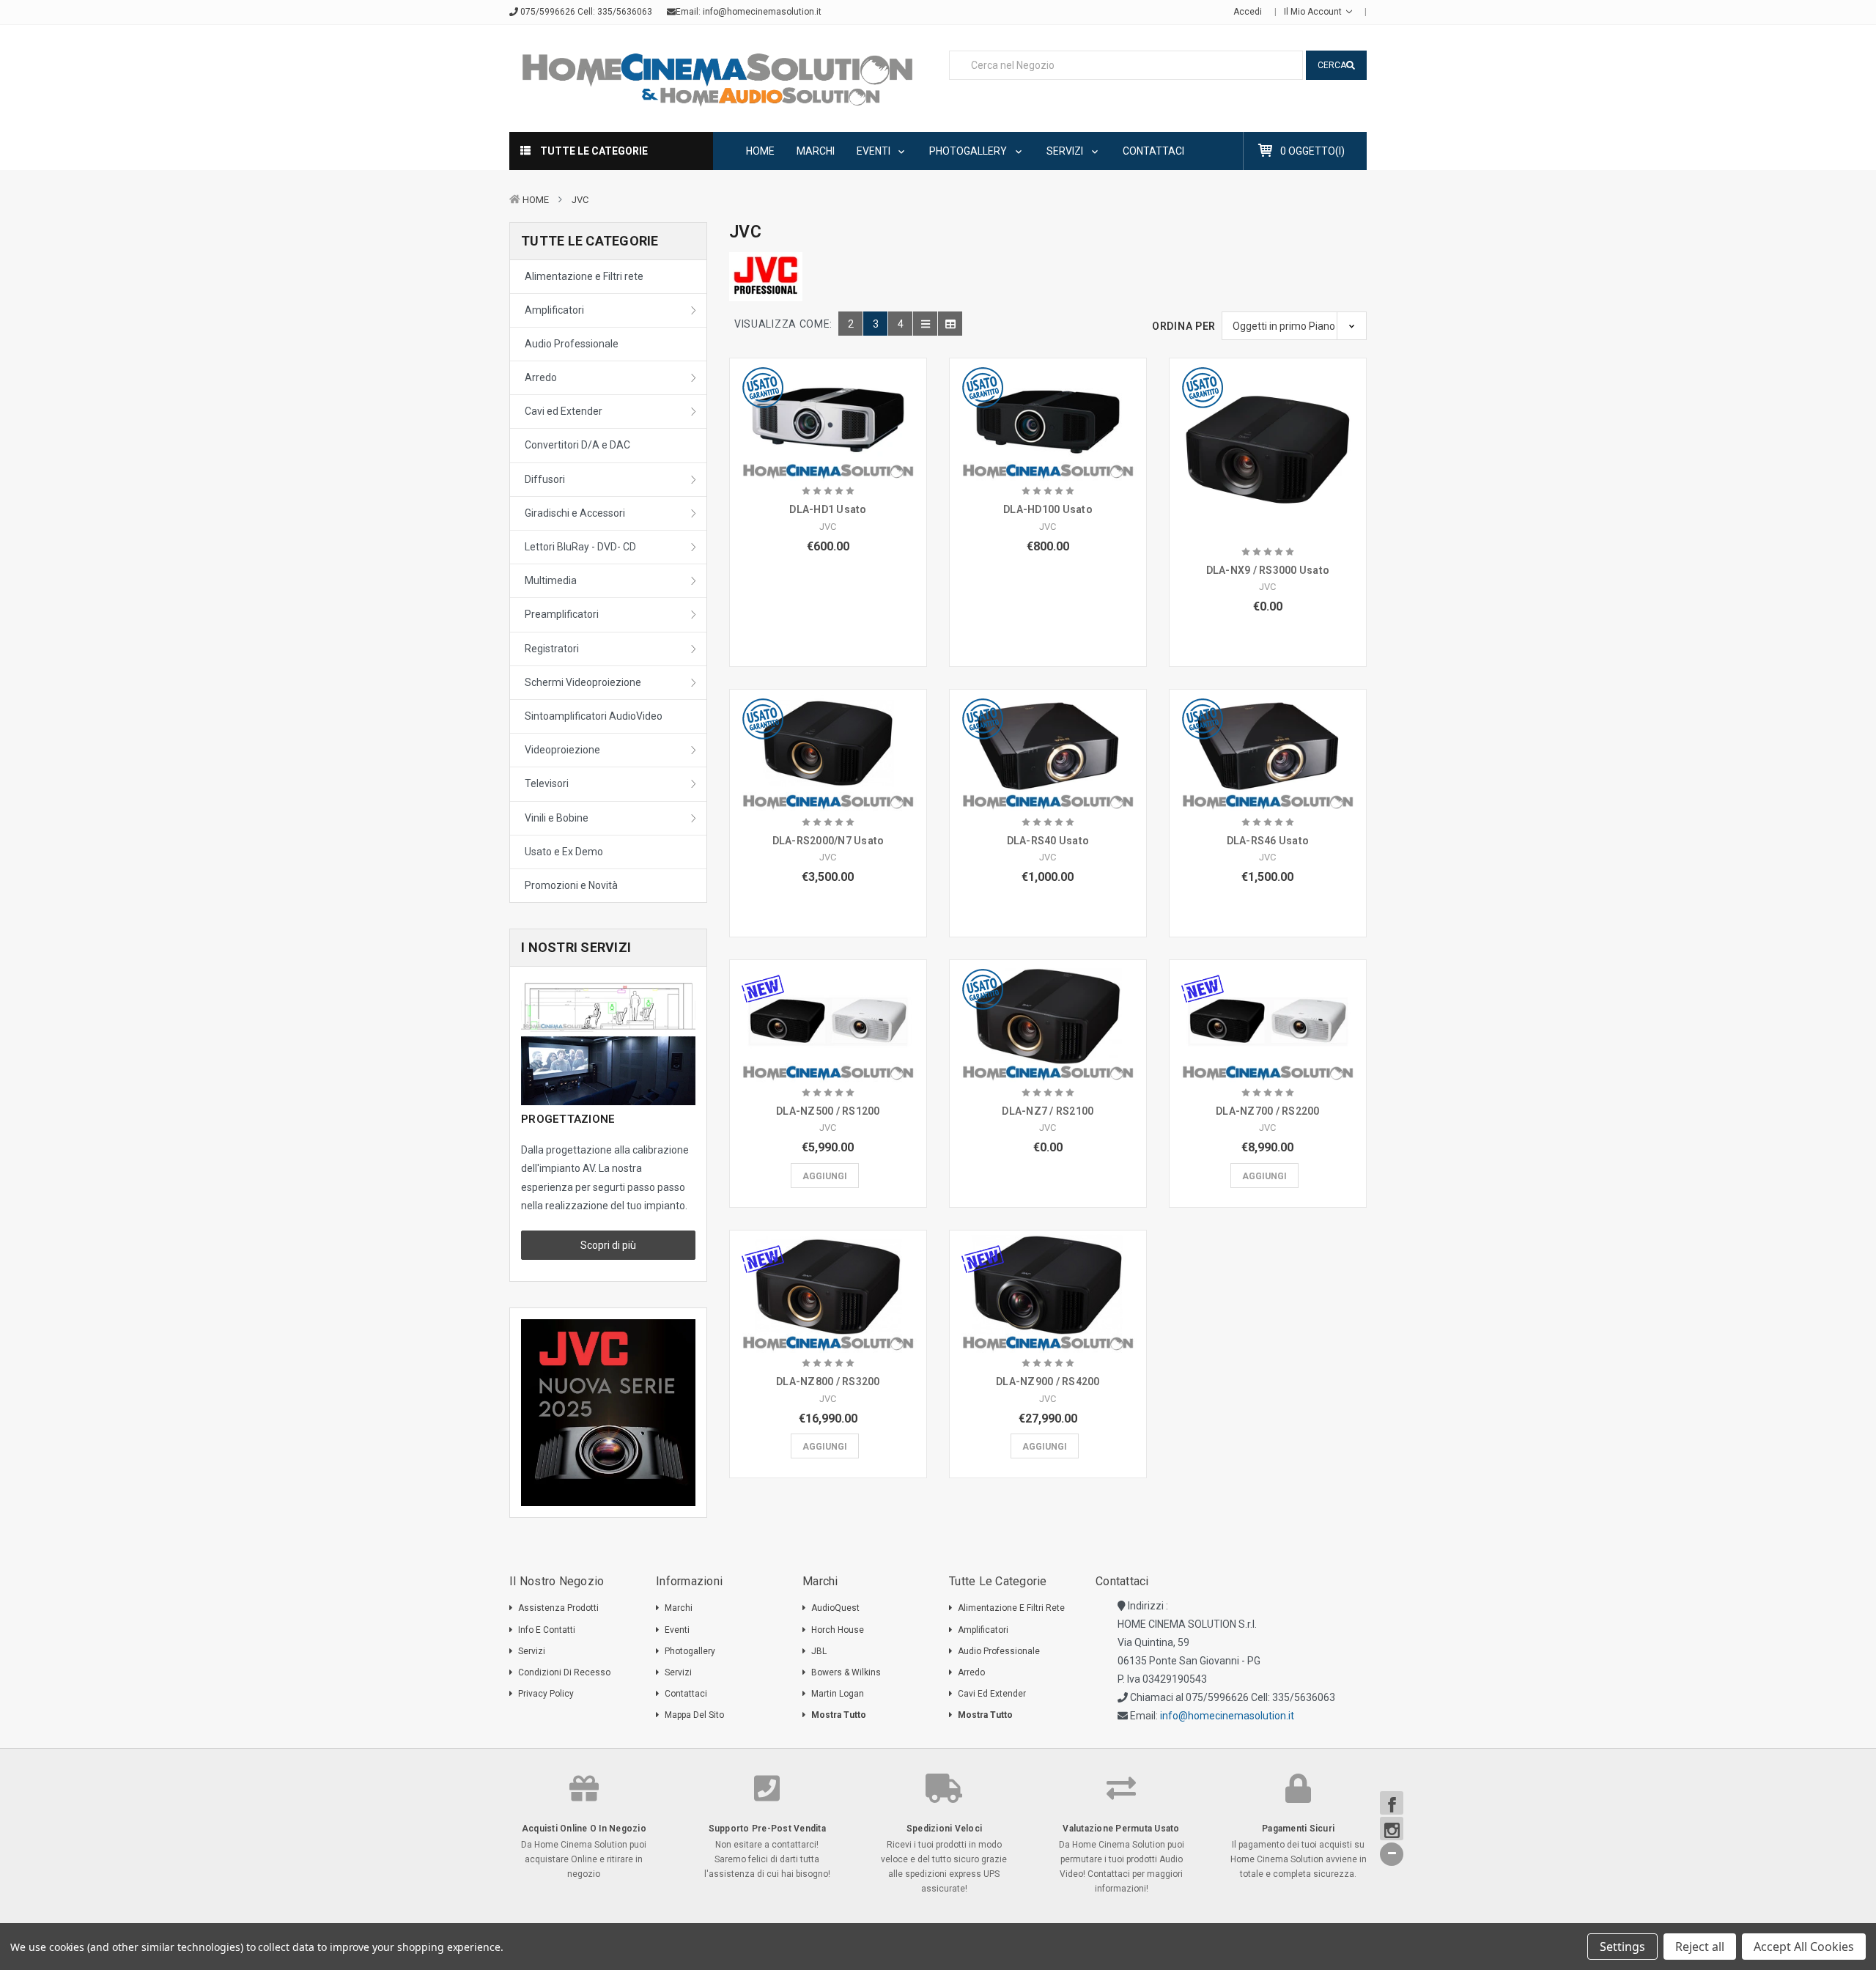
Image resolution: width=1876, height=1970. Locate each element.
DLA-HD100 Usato (1048, 509)
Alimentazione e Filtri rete (584, 276)
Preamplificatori (562, 614)
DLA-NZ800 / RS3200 (828, 1381)
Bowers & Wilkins (846, 1672)
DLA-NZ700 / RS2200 (1268, 1111)
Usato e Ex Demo (564, 852)
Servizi (1066, 151)
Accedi (1248, 12)
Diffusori (545, 479)
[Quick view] (828, 396)
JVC (580, 200)
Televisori (547, 783)
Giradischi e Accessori (575, 513)
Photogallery (969, 151)
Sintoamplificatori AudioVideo (594, 716)
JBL (819, 1651)
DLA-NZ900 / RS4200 (1048, 1381)
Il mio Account (1314, 12)
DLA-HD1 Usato (828, 509)
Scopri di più (608, 1245)
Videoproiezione (562, 750)
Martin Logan (838, 1694)
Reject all (1700, 1947)
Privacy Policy (546, 1694)
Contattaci (1153, 151)
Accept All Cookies (1804, 1947)
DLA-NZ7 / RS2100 (1048, 1111)
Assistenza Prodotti (558, 1608)
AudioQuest (835, 1608)
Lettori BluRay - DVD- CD (580, 547)
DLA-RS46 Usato (1268, 841)
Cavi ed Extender (564, 411)
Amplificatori (554, 310)
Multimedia (551, 580)
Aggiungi (825, 1176)
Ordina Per (1184, 326)
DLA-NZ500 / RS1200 (828, 1111)
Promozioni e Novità (571, 885)
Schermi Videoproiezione (583, 682)
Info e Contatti (547, 1630)
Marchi (816, 151)
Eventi (875, 151)
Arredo (541, 377)
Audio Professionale (572, 344)
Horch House (838, 1630)
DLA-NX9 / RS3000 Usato (1268, 570)
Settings (1622, 1947)
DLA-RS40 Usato (1048, 841)
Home (760, 151)
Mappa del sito (694, 1715)
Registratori (552, 649)
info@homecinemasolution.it (762, 12)
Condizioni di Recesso (564, 1672)
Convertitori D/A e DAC (577, 445)
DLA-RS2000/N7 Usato (828, 841)
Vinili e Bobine (557, 818)
